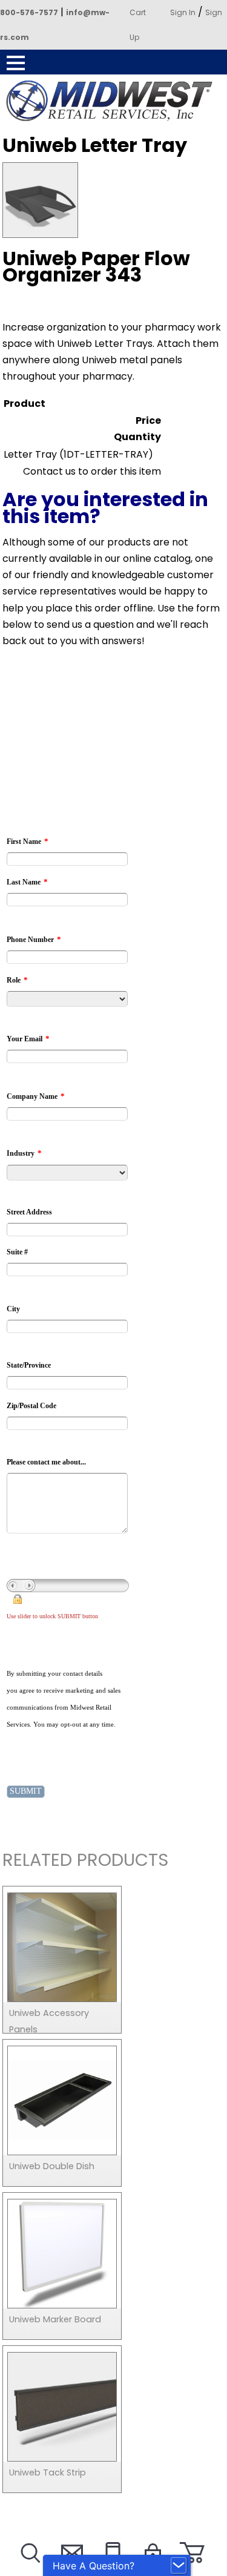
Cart (138, 12)
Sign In (183, 12)
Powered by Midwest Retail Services (114, 101)
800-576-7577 (29, 12)
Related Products (85, 1862)
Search (29, 2568)
